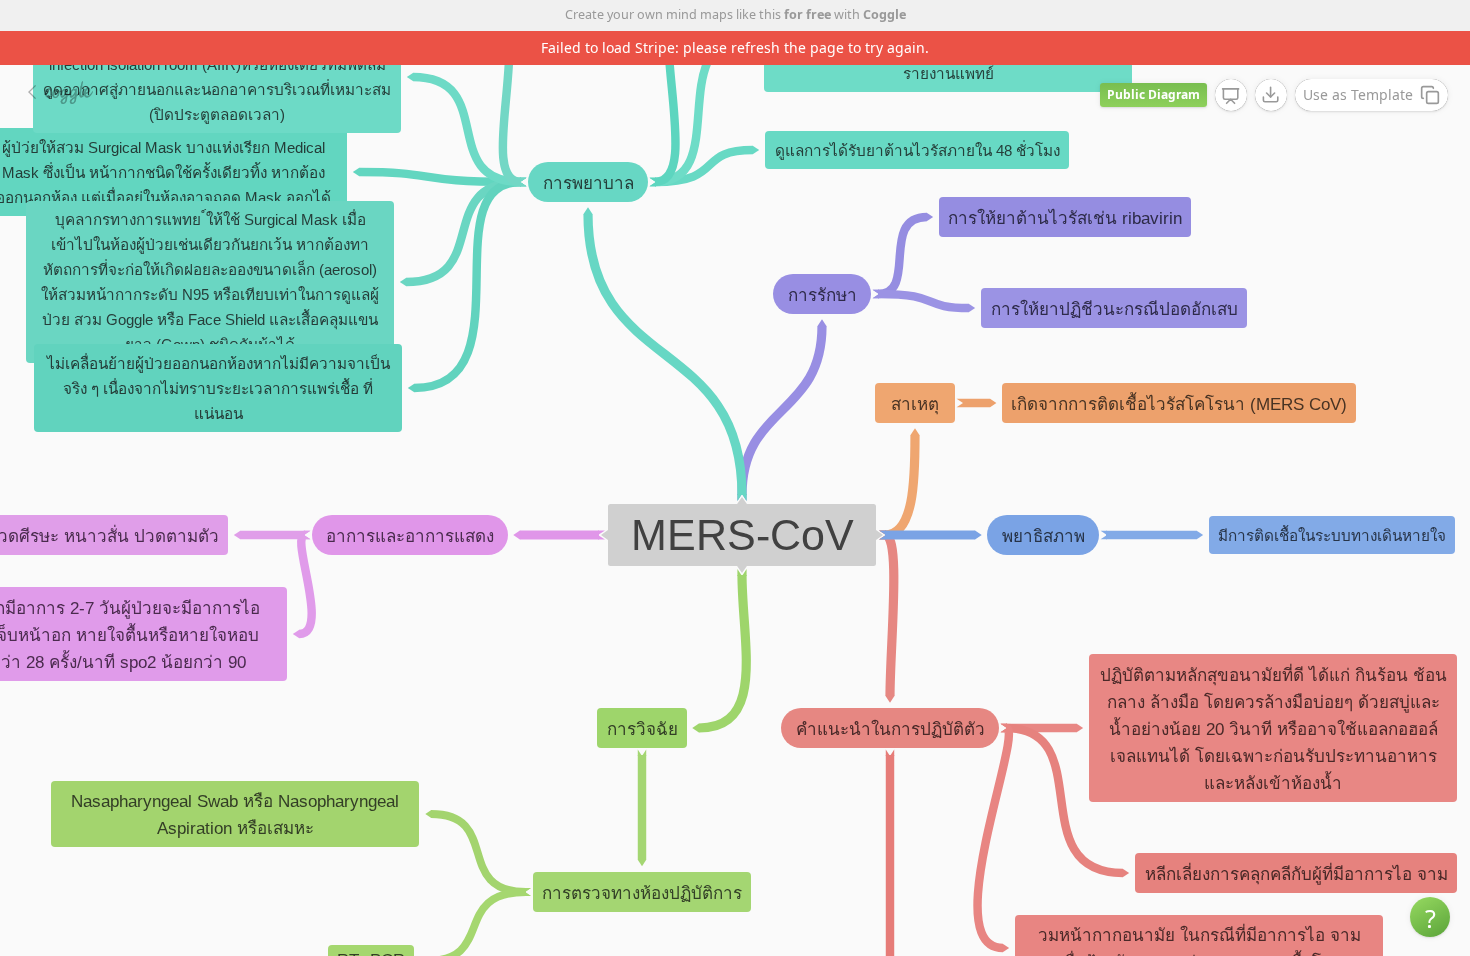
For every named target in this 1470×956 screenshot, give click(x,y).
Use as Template (1358, 94)
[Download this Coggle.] (1271, 95)
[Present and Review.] (1231, 96)
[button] (1430, 917)
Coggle (884, 14)
